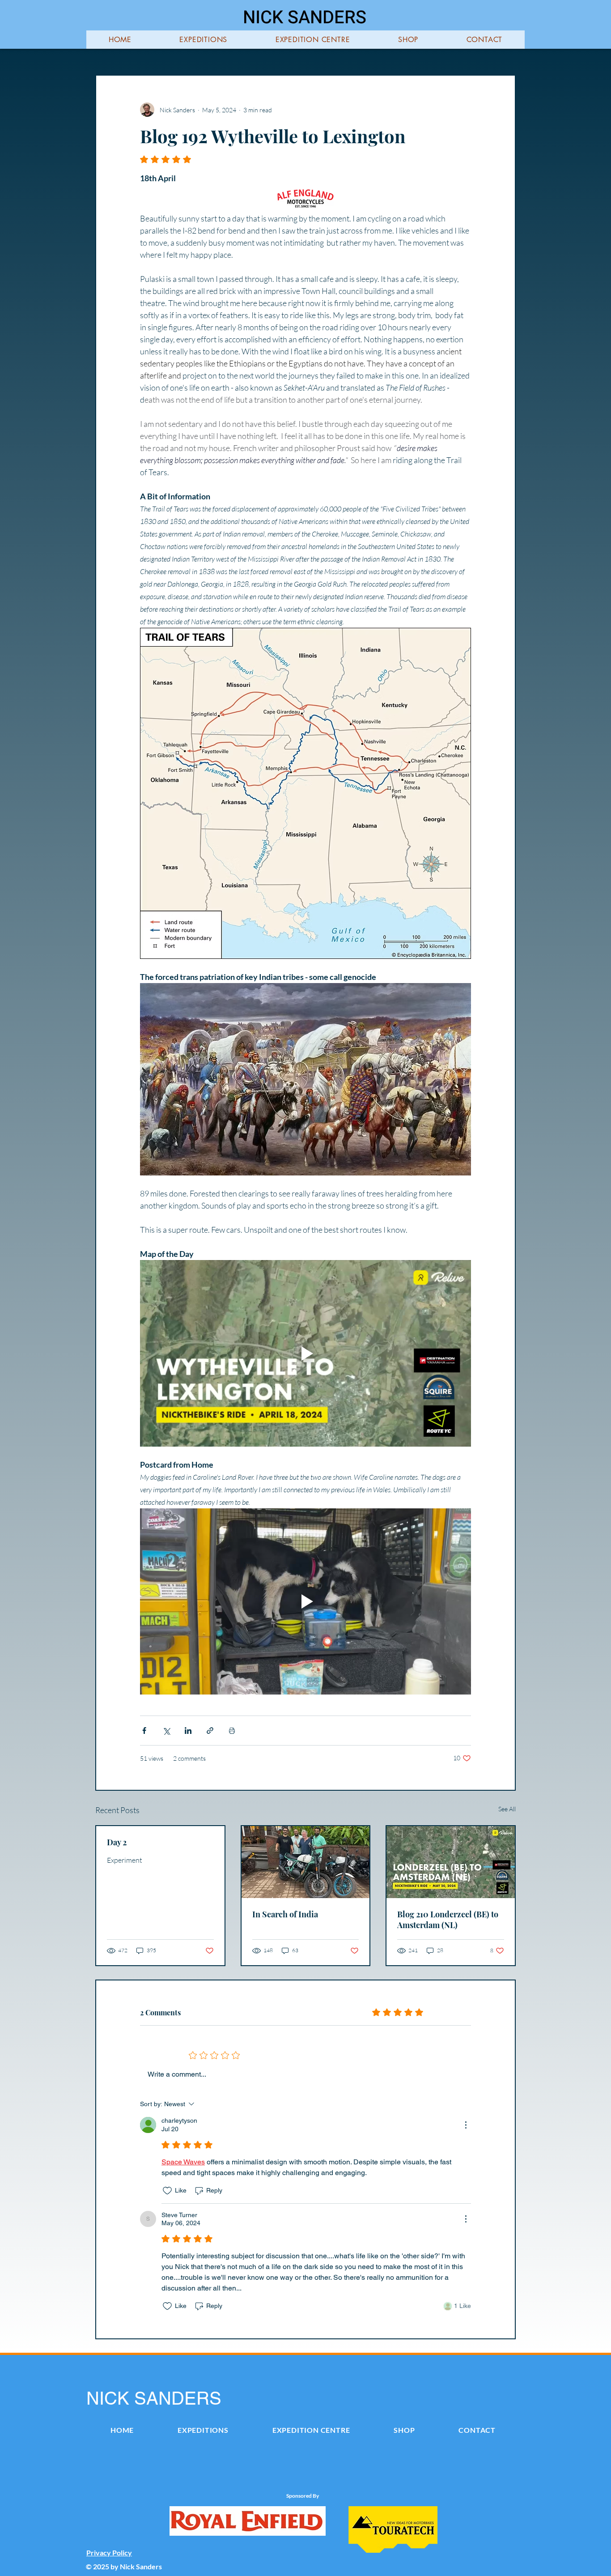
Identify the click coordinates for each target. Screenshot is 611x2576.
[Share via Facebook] (144, 1731)
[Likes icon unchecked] (167, 2191)
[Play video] (305, 1353)
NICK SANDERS (305, 18)
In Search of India (285, 1914)
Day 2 (117, 1842)
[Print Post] (232, 1731)
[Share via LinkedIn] (188, 1731)
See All (507, 1809)
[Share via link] (210, 1731)
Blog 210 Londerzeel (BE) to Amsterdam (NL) (448, 1920)
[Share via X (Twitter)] (166, 1731)
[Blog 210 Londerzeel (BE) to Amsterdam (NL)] (451, 1862)
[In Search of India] (306, 1862)
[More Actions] (466, 2125)
